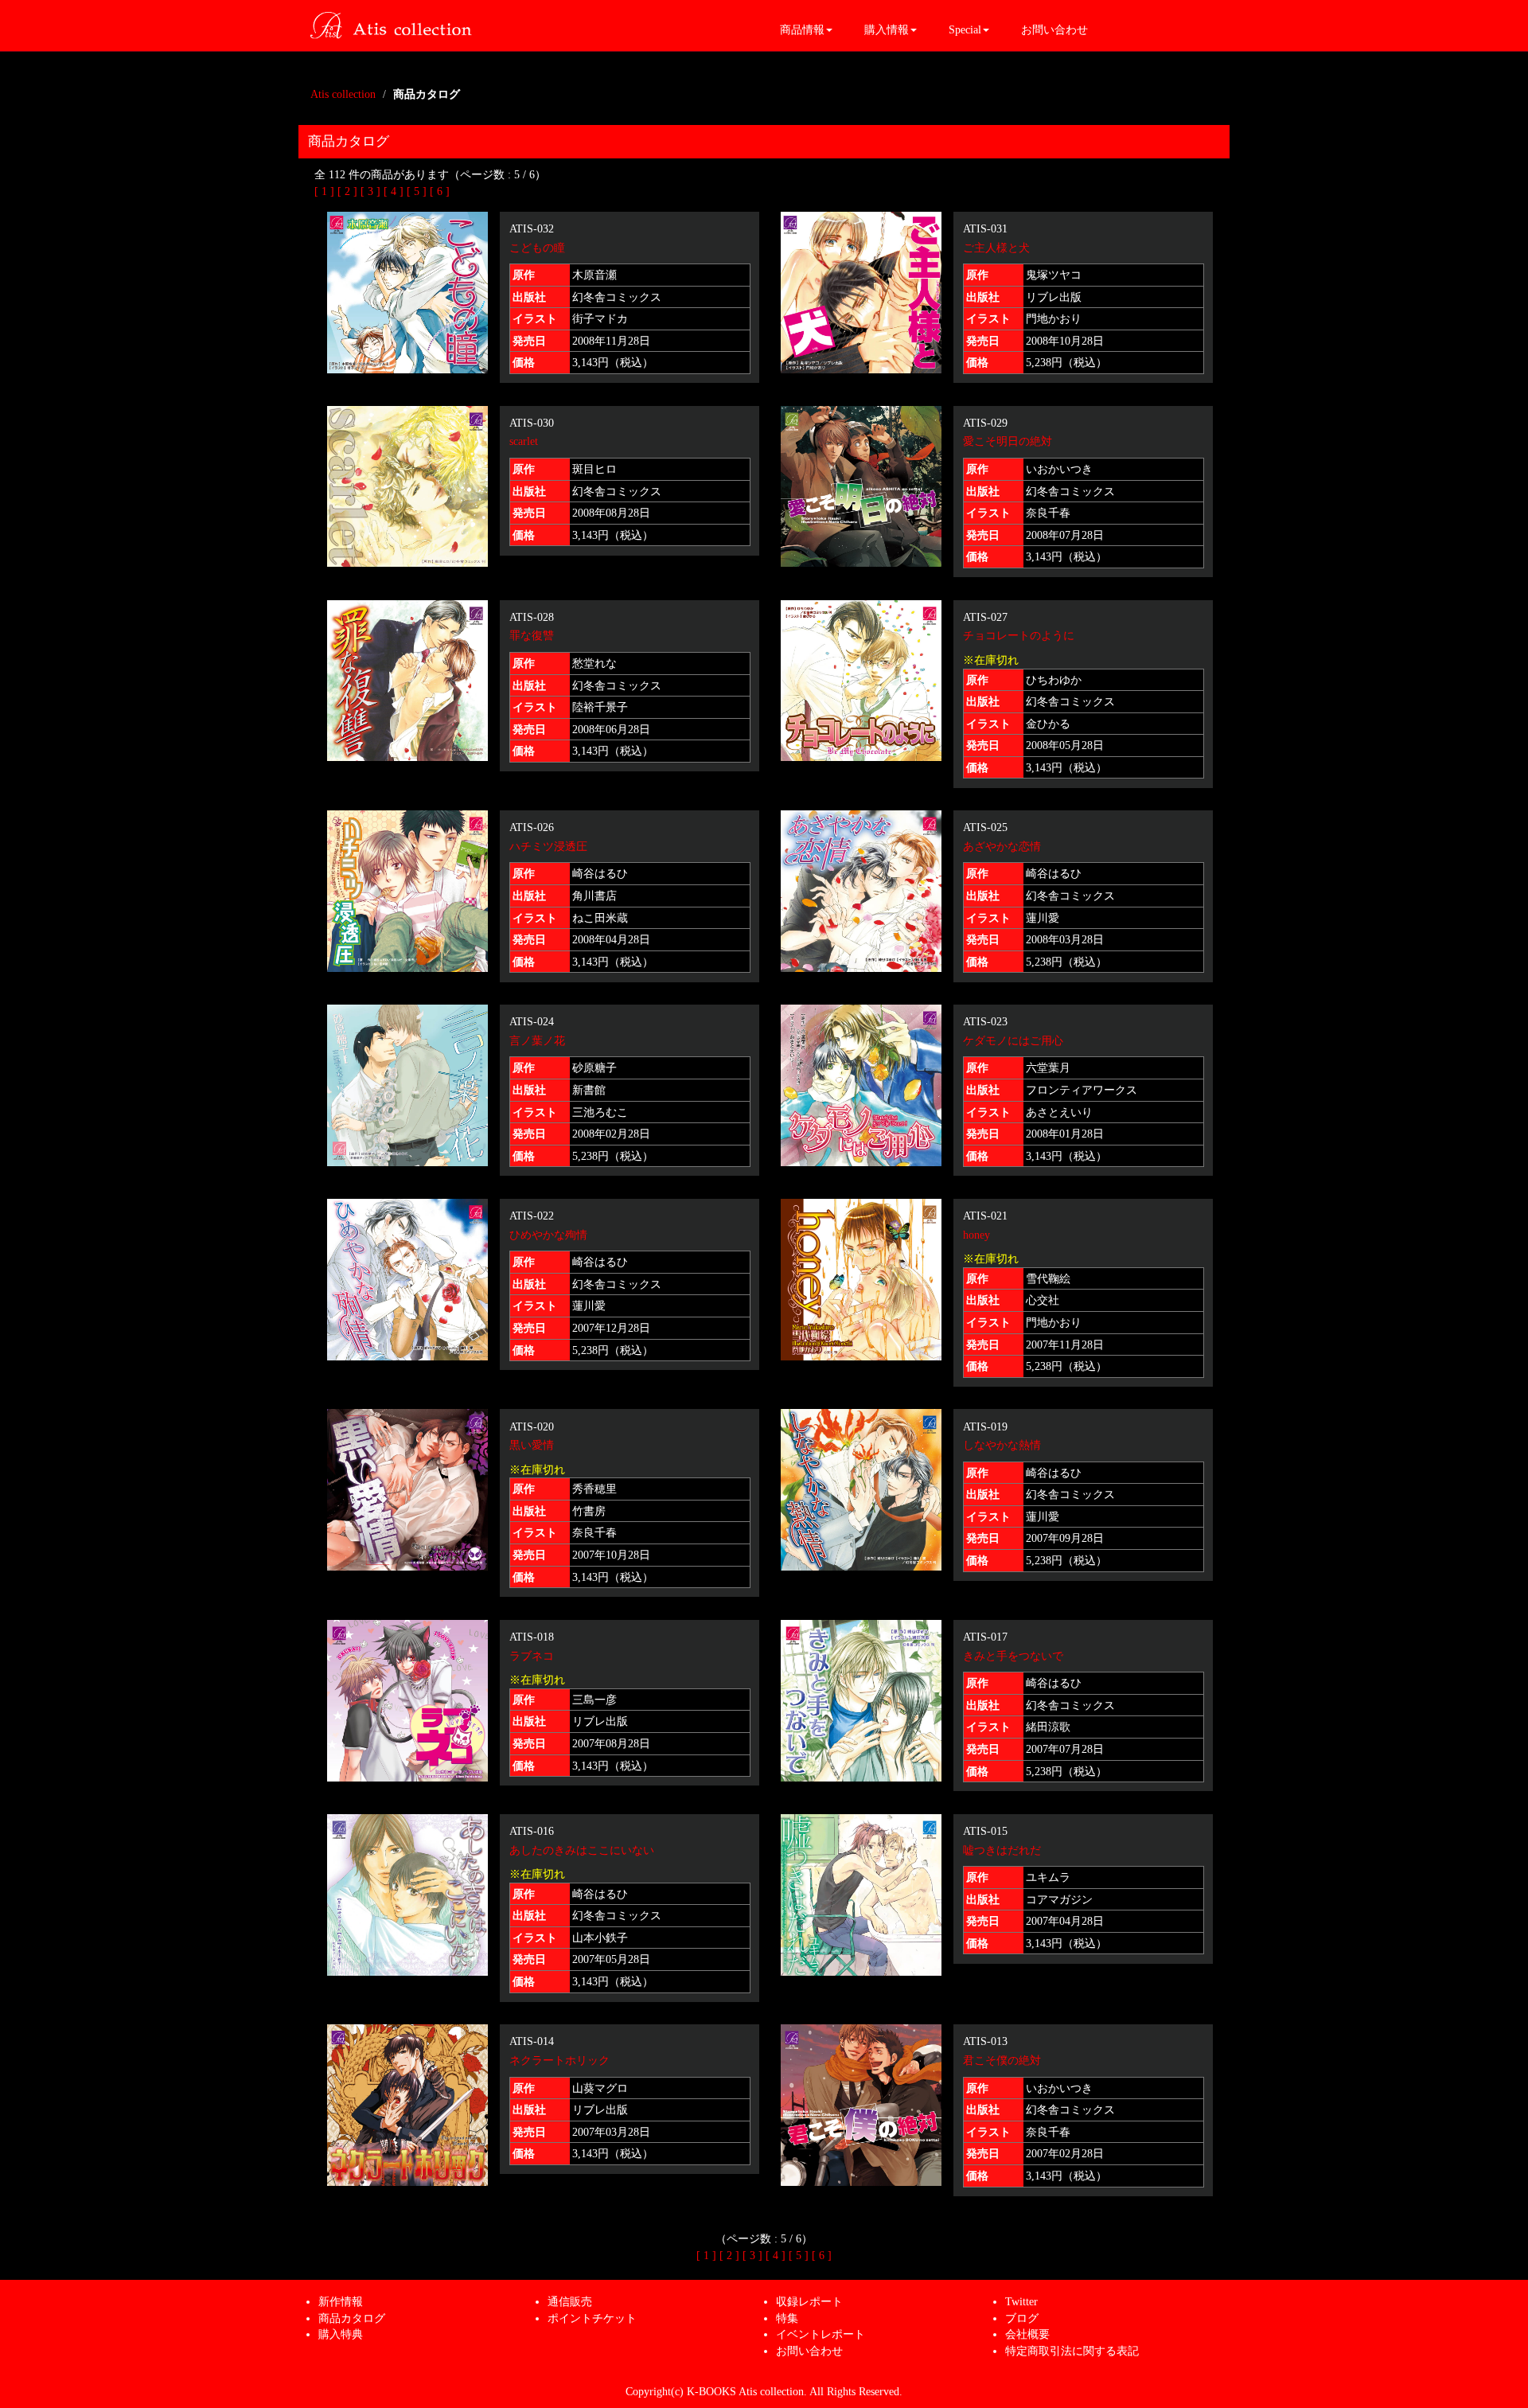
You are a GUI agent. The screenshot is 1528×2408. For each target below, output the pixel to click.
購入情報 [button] (887, 29)
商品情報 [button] (802, 29)
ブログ (1022, 2318)
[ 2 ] (347, 191)
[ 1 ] (324, 191)
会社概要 (1027, 2334)
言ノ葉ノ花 (537, 1040)
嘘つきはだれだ (1002, 1850)
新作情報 (341, 2301)
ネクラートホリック (559, 2060)
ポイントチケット (592, 2318)
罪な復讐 (532, 635)
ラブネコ (532, 1656)
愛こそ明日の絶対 (1008, 441)
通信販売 (570, 2301)
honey (976, 1235)
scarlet (524, 441)
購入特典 (341, 2334)
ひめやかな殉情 (548, 1235)
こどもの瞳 (537, 248)
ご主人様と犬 (996, 248)
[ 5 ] (417, 191)
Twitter (1021, 2301)
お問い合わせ (1054, 29)
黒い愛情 (532, 1445)
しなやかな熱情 (1002, 1445)
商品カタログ (352, 2318)
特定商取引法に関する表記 (1072, 2351)
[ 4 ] (394, 191)
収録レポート (809, 2301)
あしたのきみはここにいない (582, 1850)
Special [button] (965, 29)
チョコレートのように (1019, 635)
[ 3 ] (370, 191)
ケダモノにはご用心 (1013, 1040)
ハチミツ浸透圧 (548, 846)
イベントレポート (821, 2334)
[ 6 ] (440, 191)
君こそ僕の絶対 (1002, 2060)
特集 (787, 2318)
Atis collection (343, 94)
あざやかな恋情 (1002, 846)
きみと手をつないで (1013, 1656)
